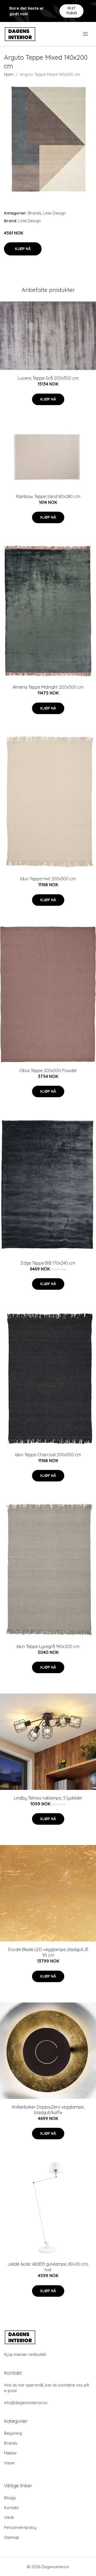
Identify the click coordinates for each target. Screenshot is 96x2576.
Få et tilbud (72, 11)
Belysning (13, 2433)
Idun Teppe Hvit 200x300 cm (48, 879)
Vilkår (9, 2517)
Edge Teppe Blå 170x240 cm (48, 1263)
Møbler (11, 2453)
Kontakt (11, 2508)
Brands (35, 213)
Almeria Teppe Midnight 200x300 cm (48, 687)
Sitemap (12, 2537)
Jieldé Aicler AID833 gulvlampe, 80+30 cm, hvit (48, 2267)
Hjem (9, 74)
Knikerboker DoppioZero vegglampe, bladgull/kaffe (48, 2110)
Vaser (10, 2463)
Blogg (10, 2498)
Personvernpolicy (20, 2527)
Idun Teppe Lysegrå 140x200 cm (48, 1646)
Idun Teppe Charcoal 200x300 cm (48, 1455)
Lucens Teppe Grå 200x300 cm (48, 378)
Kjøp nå (23, 249)
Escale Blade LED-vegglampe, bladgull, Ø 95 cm (48, 1952)
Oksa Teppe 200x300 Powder (48, 1070)
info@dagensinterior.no (26, 2403)
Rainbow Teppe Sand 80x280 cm (48, 496)
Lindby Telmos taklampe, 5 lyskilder (48, 1798)
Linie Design (54, 213)
